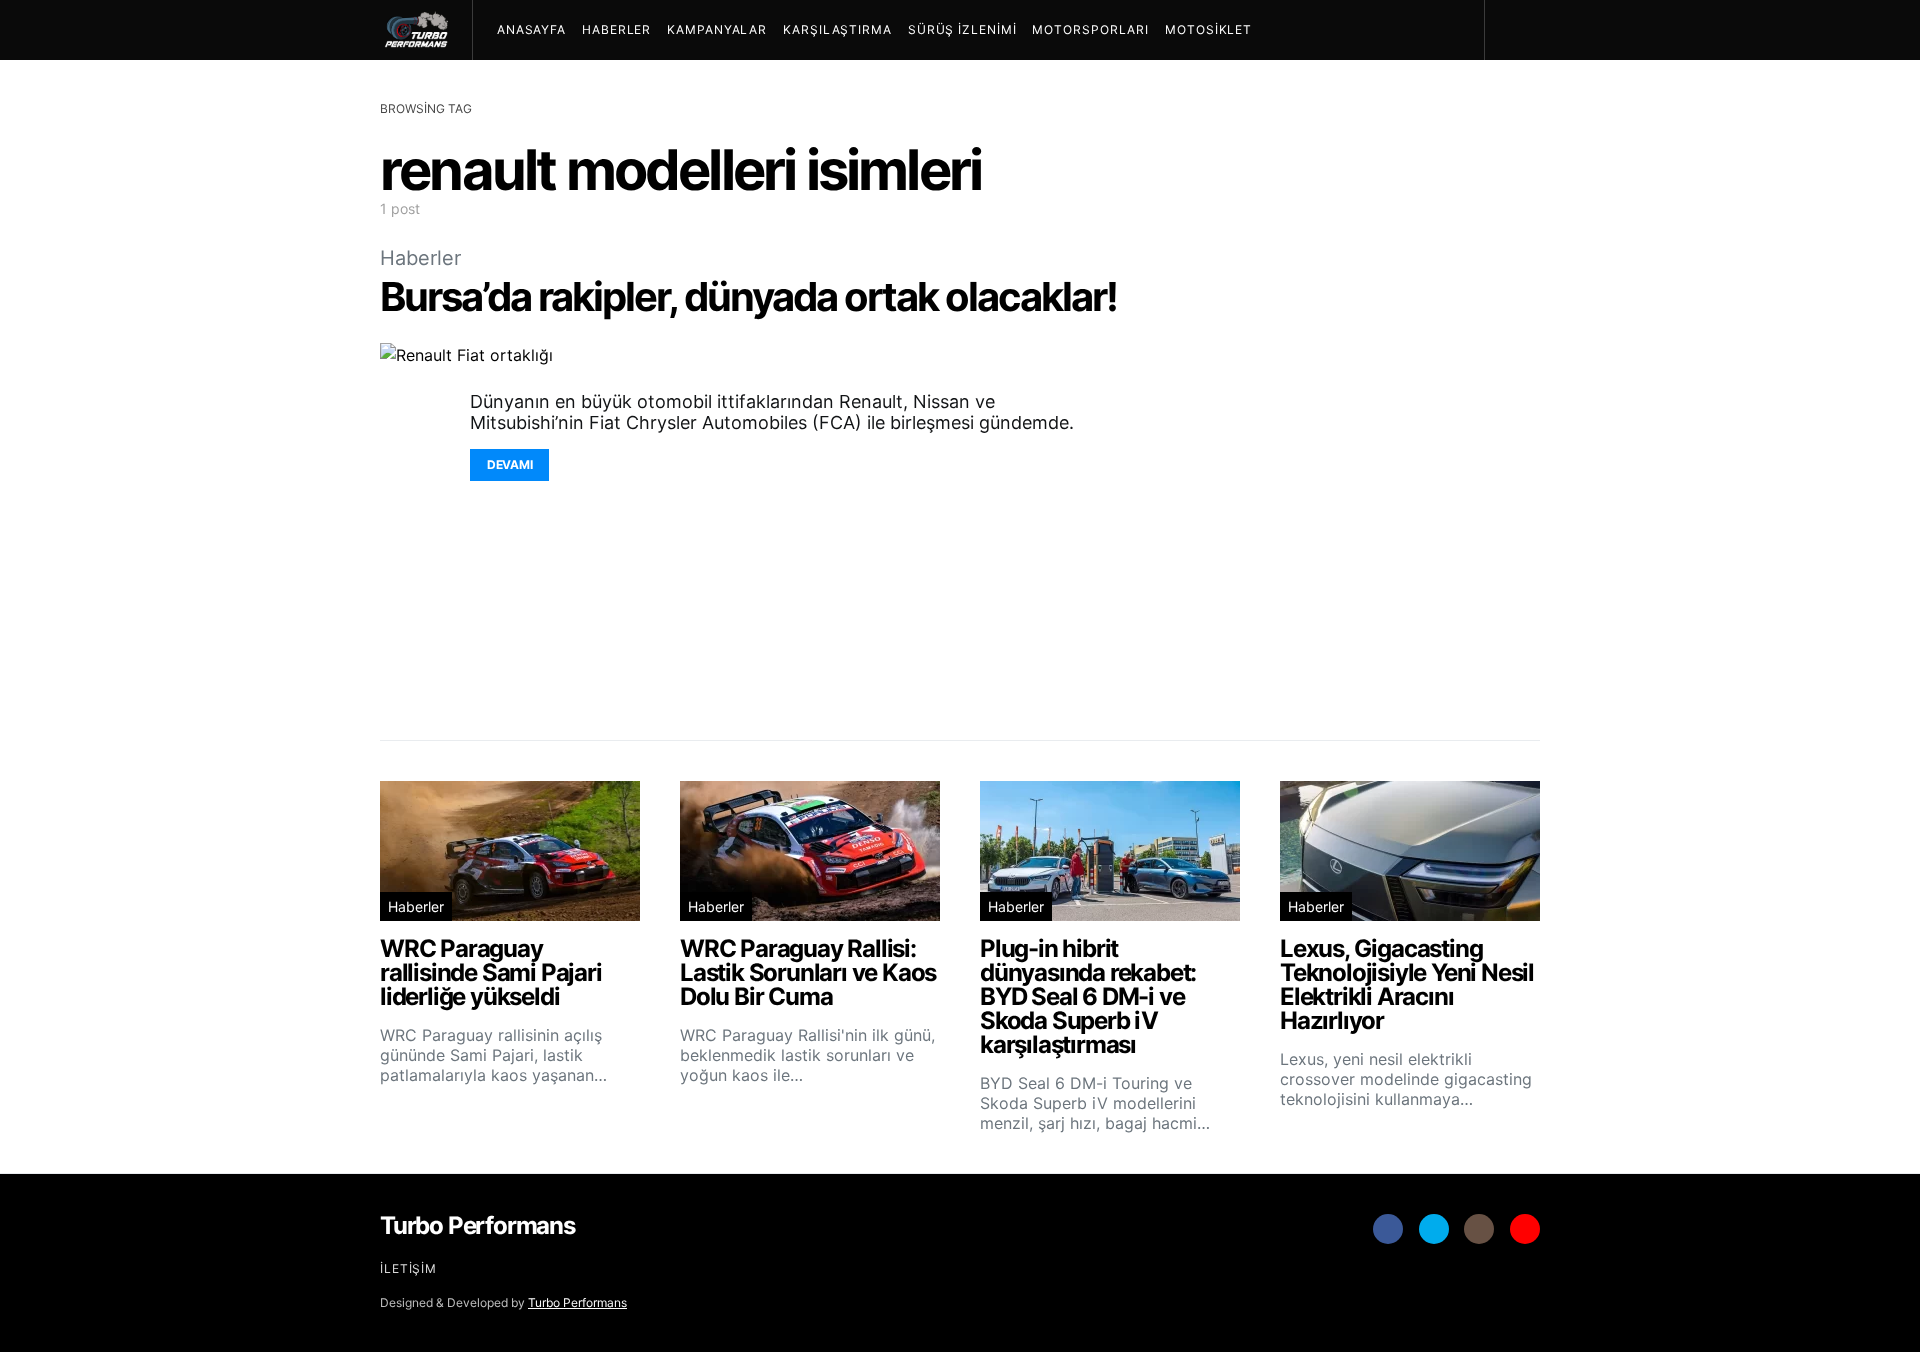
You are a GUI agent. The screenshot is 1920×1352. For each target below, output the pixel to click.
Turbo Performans (577, 1302)
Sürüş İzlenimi (962, 29)
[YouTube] (1525, 1229)
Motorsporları (1090, 29)
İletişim (408, 1268)
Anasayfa (531, 29)
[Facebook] (1388, 1229)
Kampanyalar (717, 29)
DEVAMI (509, 464)
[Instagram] (1479, 1229)
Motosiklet (1208, 29)
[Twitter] (1434, 1229)
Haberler (616, 29)
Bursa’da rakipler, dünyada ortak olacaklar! (748, 296)
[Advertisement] (1390, 400)
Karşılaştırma (837, 29)
